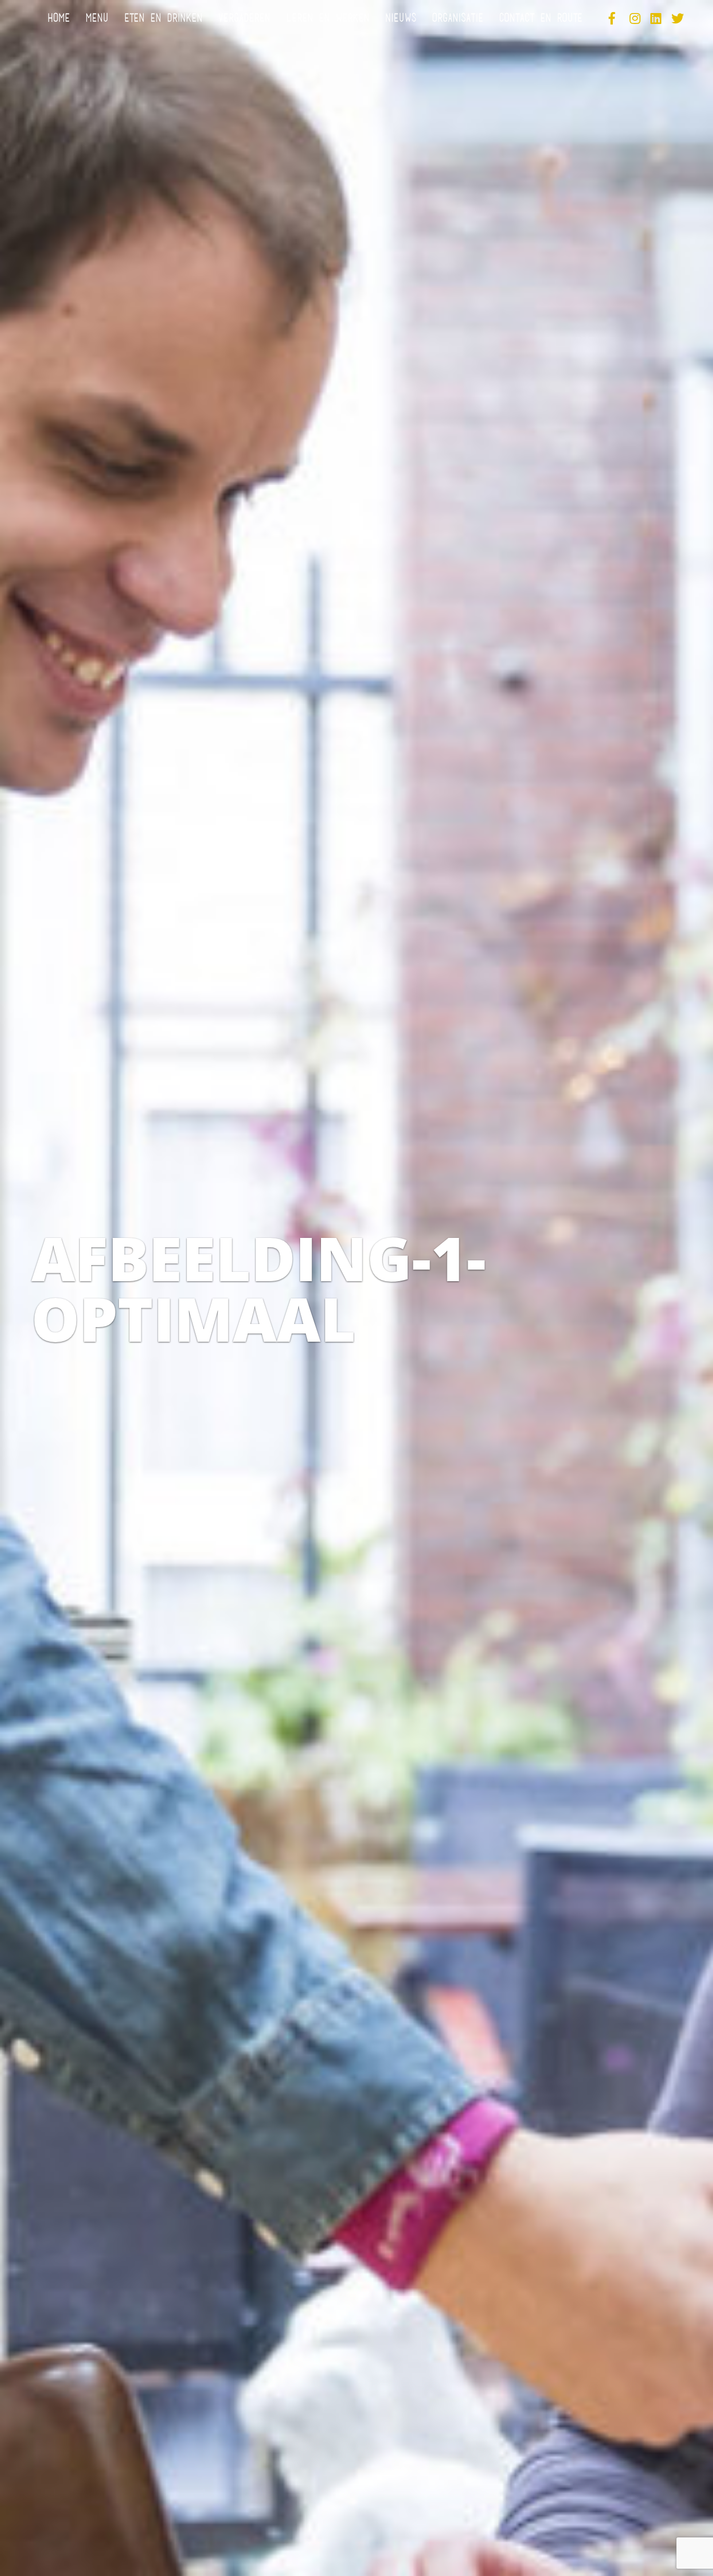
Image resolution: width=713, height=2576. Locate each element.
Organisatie (458, 19)
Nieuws (401, 19)
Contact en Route (541, 19)
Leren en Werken (328, 19)
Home (59, 19)
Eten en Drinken (163, 19)
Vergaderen (244, 19)
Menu (97, 19)
